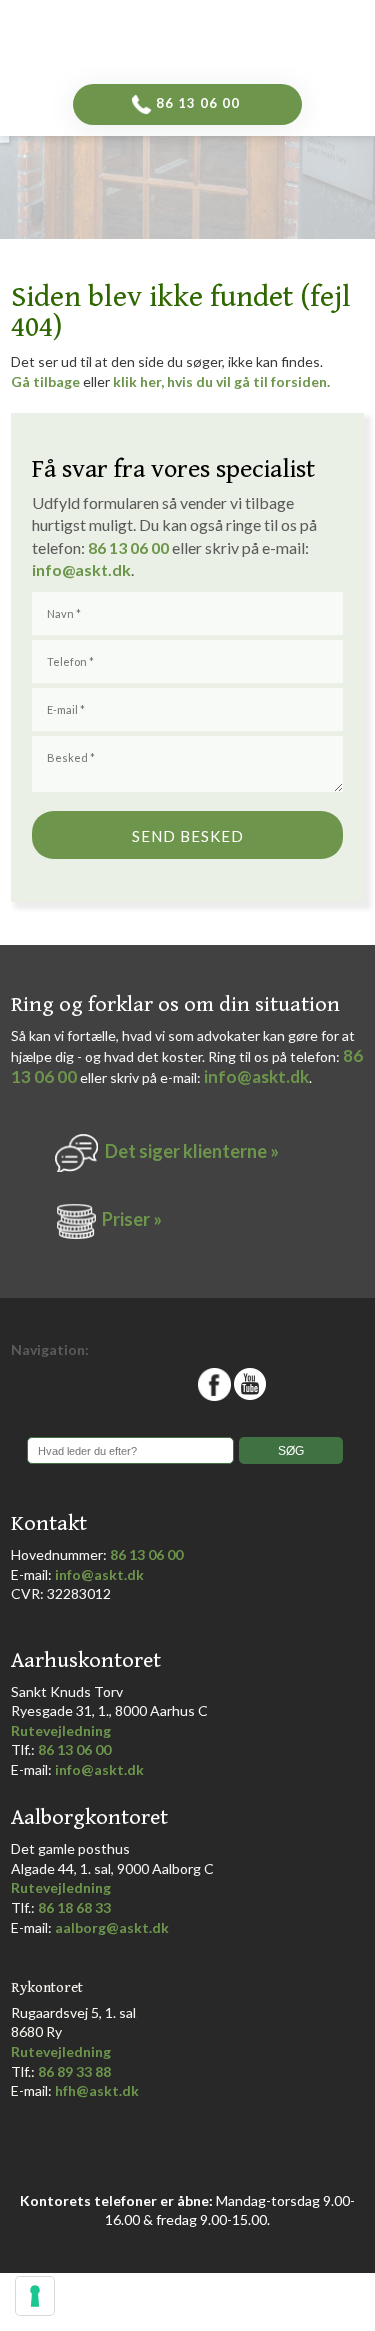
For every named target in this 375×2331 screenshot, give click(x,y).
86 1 (107, 547)
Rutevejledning (61, 1730)
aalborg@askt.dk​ (112, 1927)
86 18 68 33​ (74, 1907)
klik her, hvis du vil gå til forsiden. (221, 381)
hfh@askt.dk (97, 2090)
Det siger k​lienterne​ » (192, 1151)
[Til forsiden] (219, 37)
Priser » (132, 1219)
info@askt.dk (256, 1076)
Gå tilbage (45, 381)
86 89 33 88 (74, 2071)
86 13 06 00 (146, 1554)
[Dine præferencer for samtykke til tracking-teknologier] (35, 2296)
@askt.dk (96, 569)
